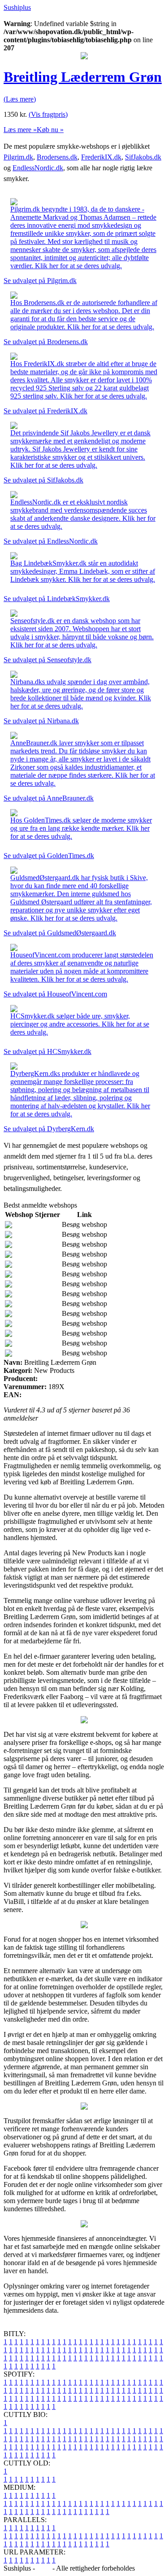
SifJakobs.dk (143, 157)
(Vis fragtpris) (48, 114)
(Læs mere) (20, 99)
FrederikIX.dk (101, 157)
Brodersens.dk (57, 157)
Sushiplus (17, 7)
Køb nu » (50, 130)
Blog (44, 2568)
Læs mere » (20, 130)
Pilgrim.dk (18, 157)
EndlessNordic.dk (38, 168)
